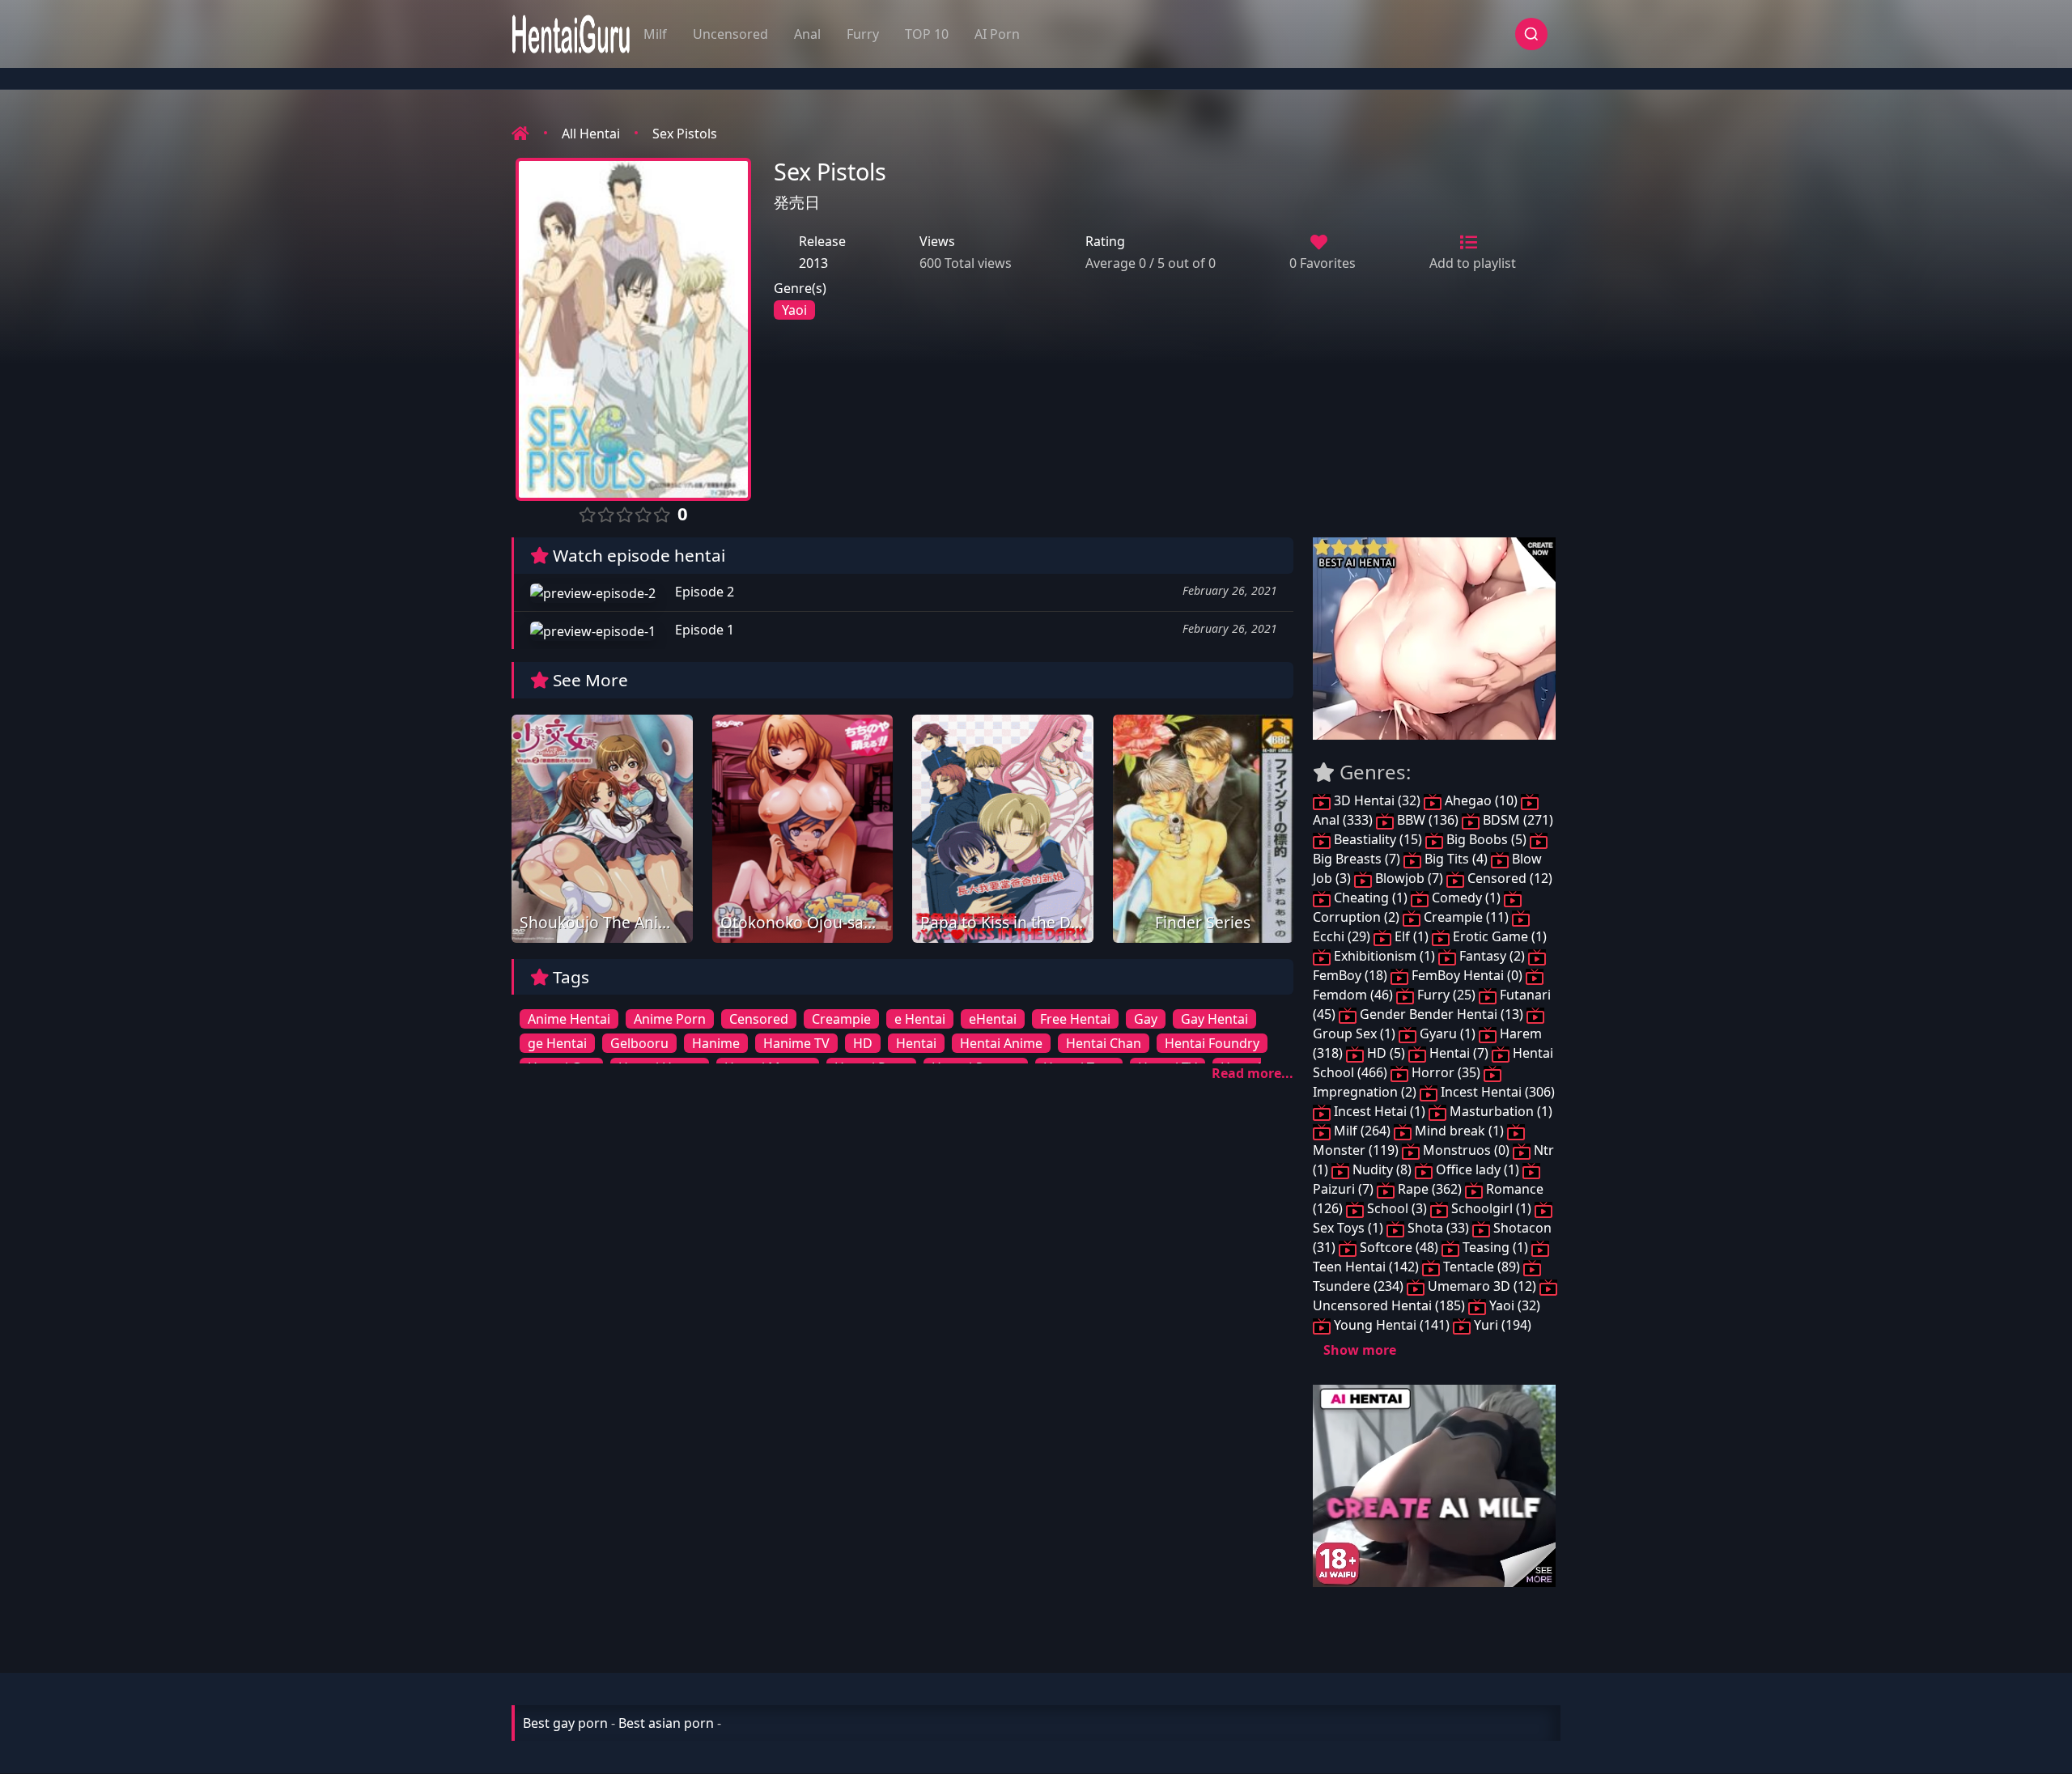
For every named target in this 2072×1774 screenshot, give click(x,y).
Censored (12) (1508, 878)
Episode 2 (703, 592)
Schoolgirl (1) (1491, 1208)
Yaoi (794, 310)
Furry (863, 34)
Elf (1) (1412, 936)
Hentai (916, 1043)
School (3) (1397, 1208)
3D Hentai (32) (1377, 800)
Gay (1146, 1019)
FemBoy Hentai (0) (1467, 975)
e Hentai (920, 1019)
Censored (759, 1019)
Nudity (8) (1382, 1169)
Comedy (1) (1466, 898)
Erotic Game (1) (1498, 936)
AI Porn (997, 34)
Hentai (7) (1459, 1053)
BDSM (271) (1516, 820)
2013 (813, 263)
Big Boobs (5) (1486, 839)
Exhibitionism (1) (1384, 956)
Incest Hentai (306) (1496, 1092)
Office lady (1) (1478, 1169)
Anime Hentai (569, 1019)
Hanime (716, 1043)
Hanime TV (796, 1043)
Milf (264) (1362, 1131)
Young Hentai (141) (1392, 1325)
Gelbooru (639, 1043)
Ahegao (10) (1481, 800)
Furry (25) (1446, 995)
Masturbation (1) (1499, 1111)
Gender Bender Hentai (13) (1441, 1014)
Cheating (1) (1371, 898)
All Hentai (591, 134)
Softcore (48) (1399, 1247)
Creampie (841, 1019)
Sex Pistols (685, 134)
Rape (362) (1430, 1189)
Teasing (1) (1495, 1247)
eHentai (993, 1019)
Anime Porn (670, 1019)
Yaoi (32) (1513, 1305)
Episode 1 (703, 630)
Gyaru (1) (1448, 1033)
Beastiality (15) (1378, 839)
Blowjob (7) (1409, 878)
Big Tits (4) (1456, 859)
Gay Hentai (1214, 1019)
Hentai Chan (1104, 1043)
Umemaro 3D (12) (1482, 1286)
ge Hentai (557, 1043)
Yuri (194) (1501, 1325)
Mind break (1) (1459, 1131)
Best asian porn (666, 1723)
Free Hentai (1075, 1019)
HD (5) (1386, 1053)
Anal (807, 34)
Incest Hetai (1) (1380, 1111)
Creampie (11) (1466, 917)
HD (863, 1043)
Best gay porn (565, 1723)
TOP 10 (927, 34)
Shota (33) (1438, 1228)
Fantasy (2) (1492, 956)
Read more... (1253, 1073)
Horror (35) (1446, 1072)
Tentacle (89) (1482, 1267)
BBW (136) (1428, 820)
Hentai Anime (1001, 1043)
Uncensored (730, 34)
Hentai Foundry (1212, 1043)
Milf (655, 34)
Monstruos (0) (1466, 1150)
